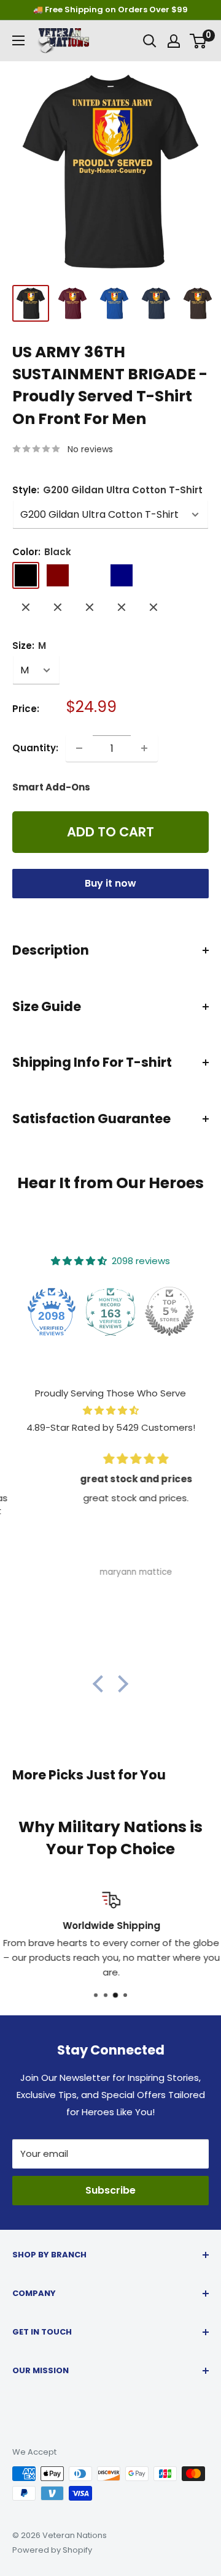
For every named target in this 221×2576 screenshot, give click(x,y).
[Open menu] (18, 40)
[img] (110, 1411)
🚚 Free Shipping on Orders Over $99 (110, 9)
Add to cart (110, 832)
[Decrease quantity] (79, 748)
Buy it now (110, 883)
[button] (101, 1684)
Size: (29, 646)
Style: (107, 490)
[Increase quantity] (144, 748)
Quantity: (35, 748)
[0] (199, 41)
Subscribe (110, 2190)
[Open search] (150, 41)
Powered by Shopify (52, 2550)
